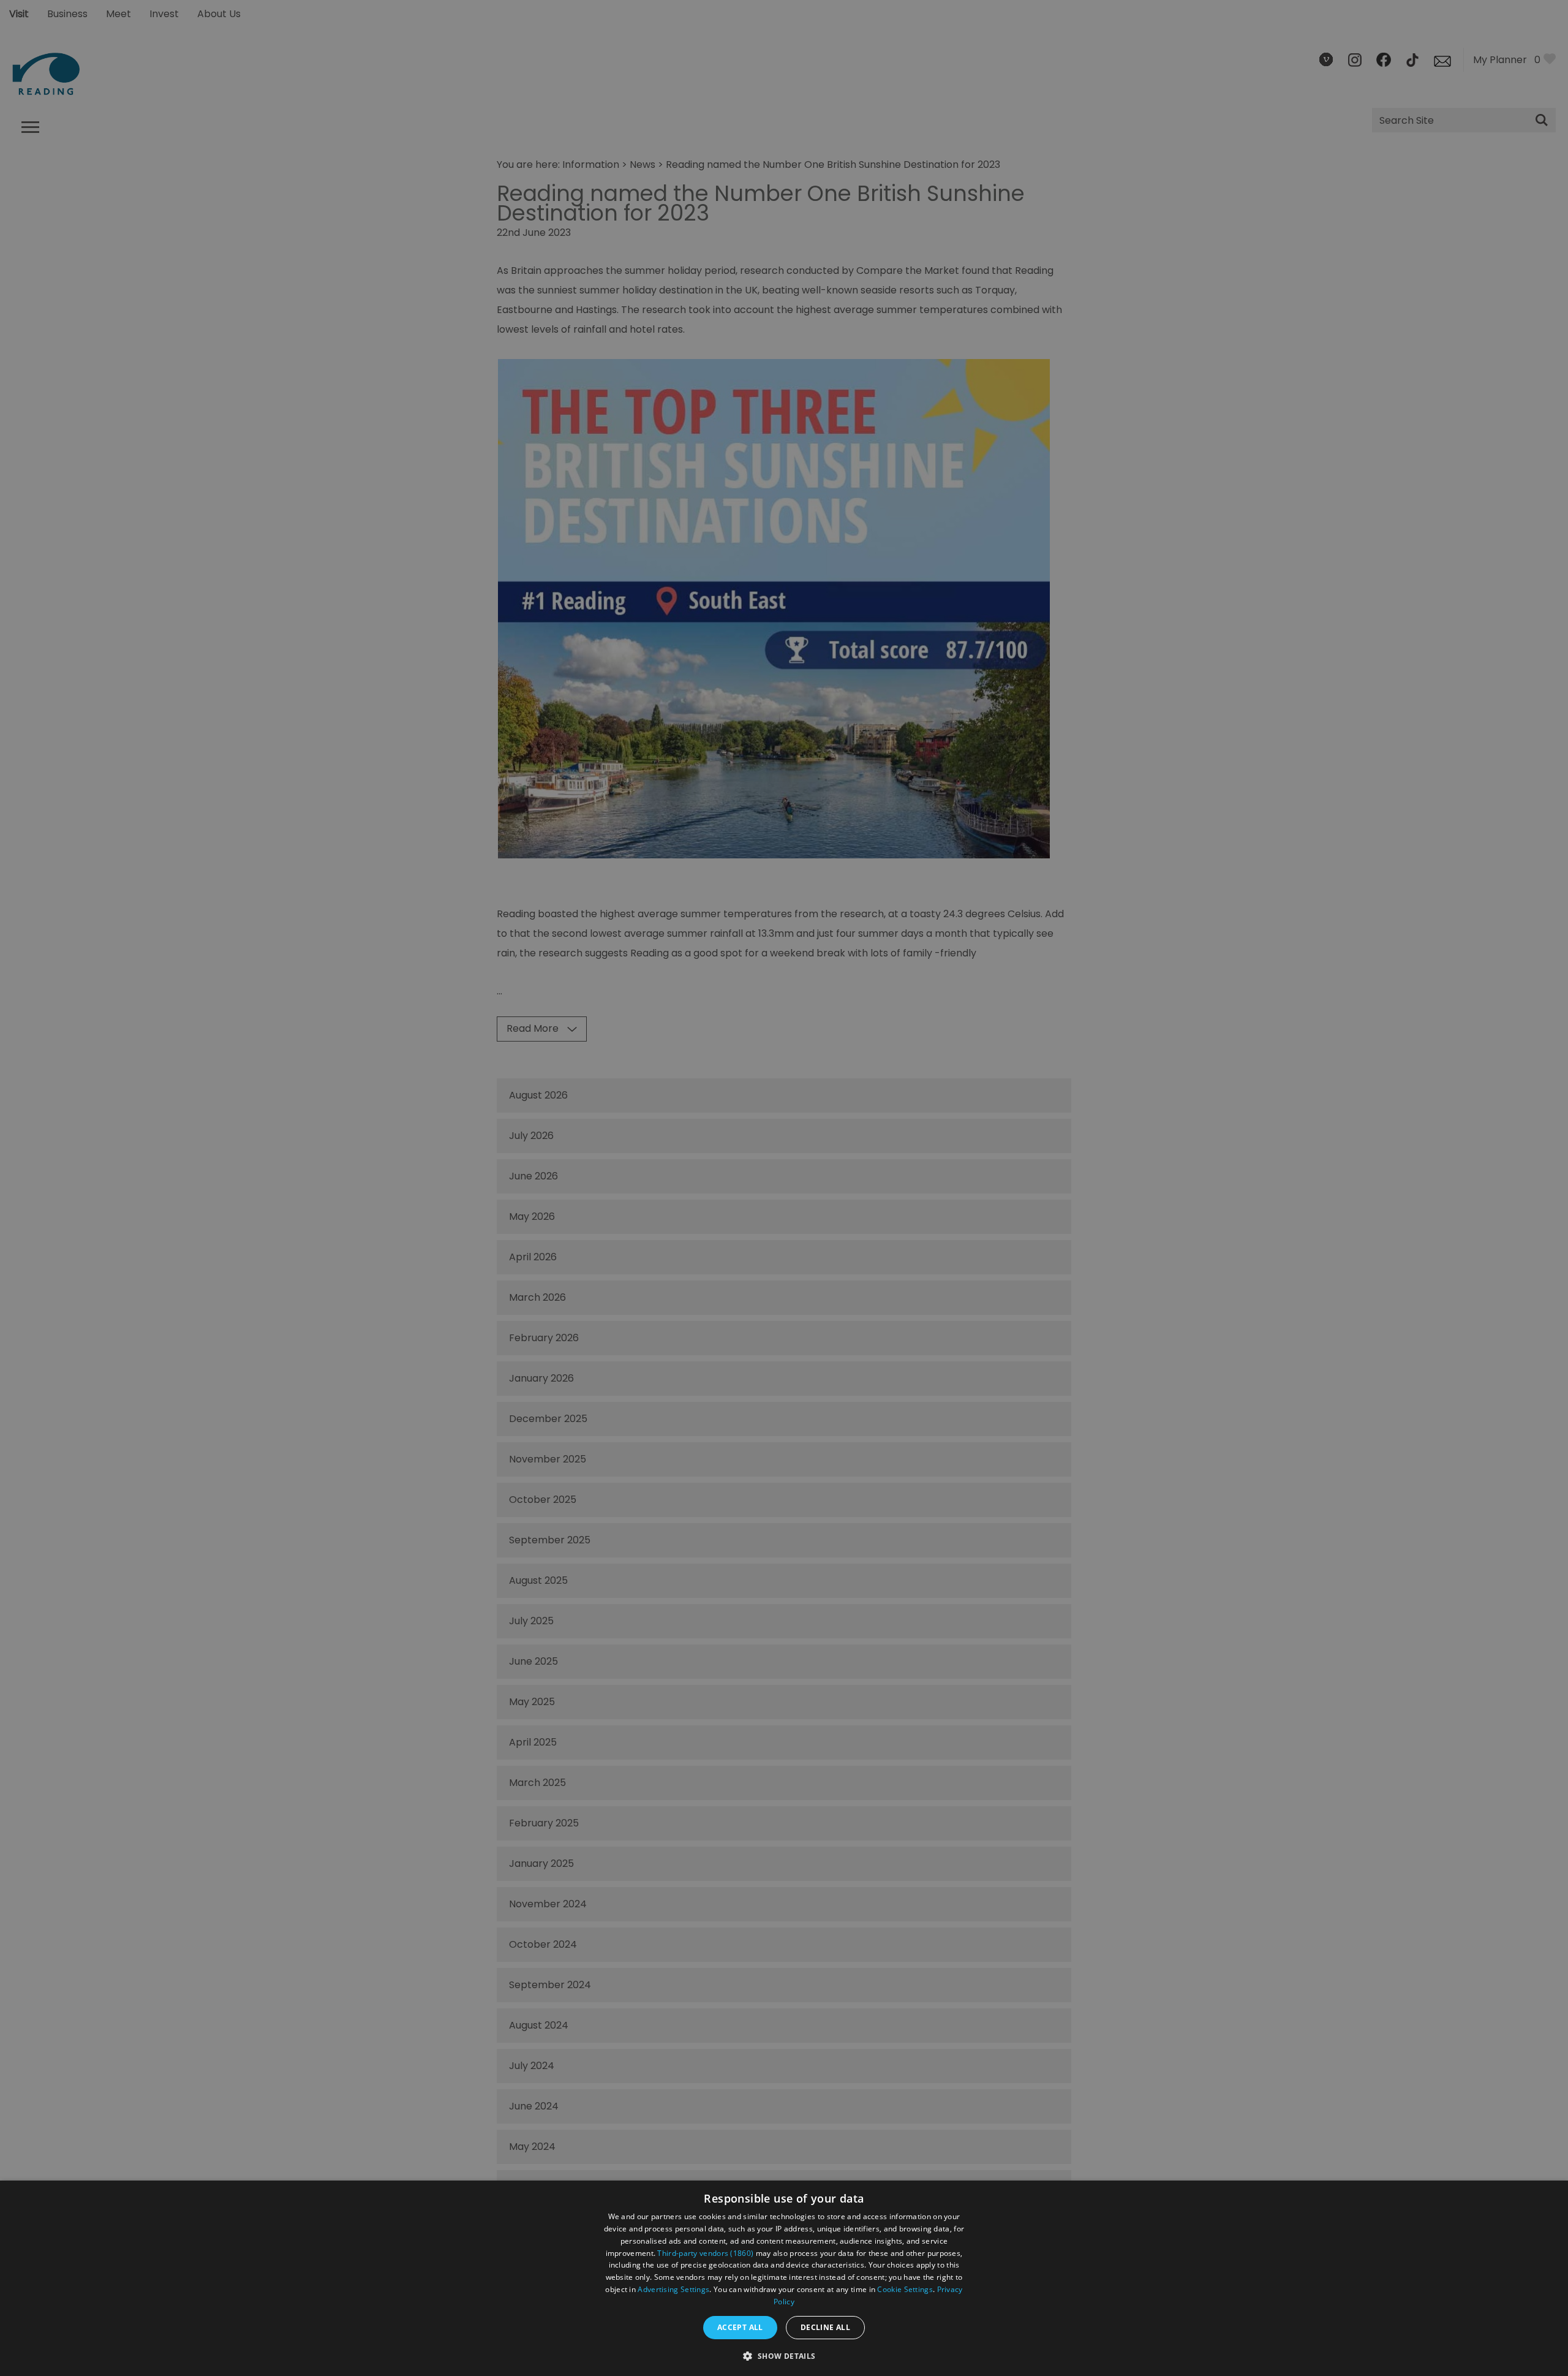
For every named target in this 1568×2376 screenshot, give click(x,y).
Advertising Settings (673, 2289)
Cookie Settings (905, 2289)
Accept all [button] (740, 2327)
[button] (784, 2355)
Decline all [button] (825, 2327)
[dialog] (784, 2278)
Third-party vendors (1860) (705, 2253)
